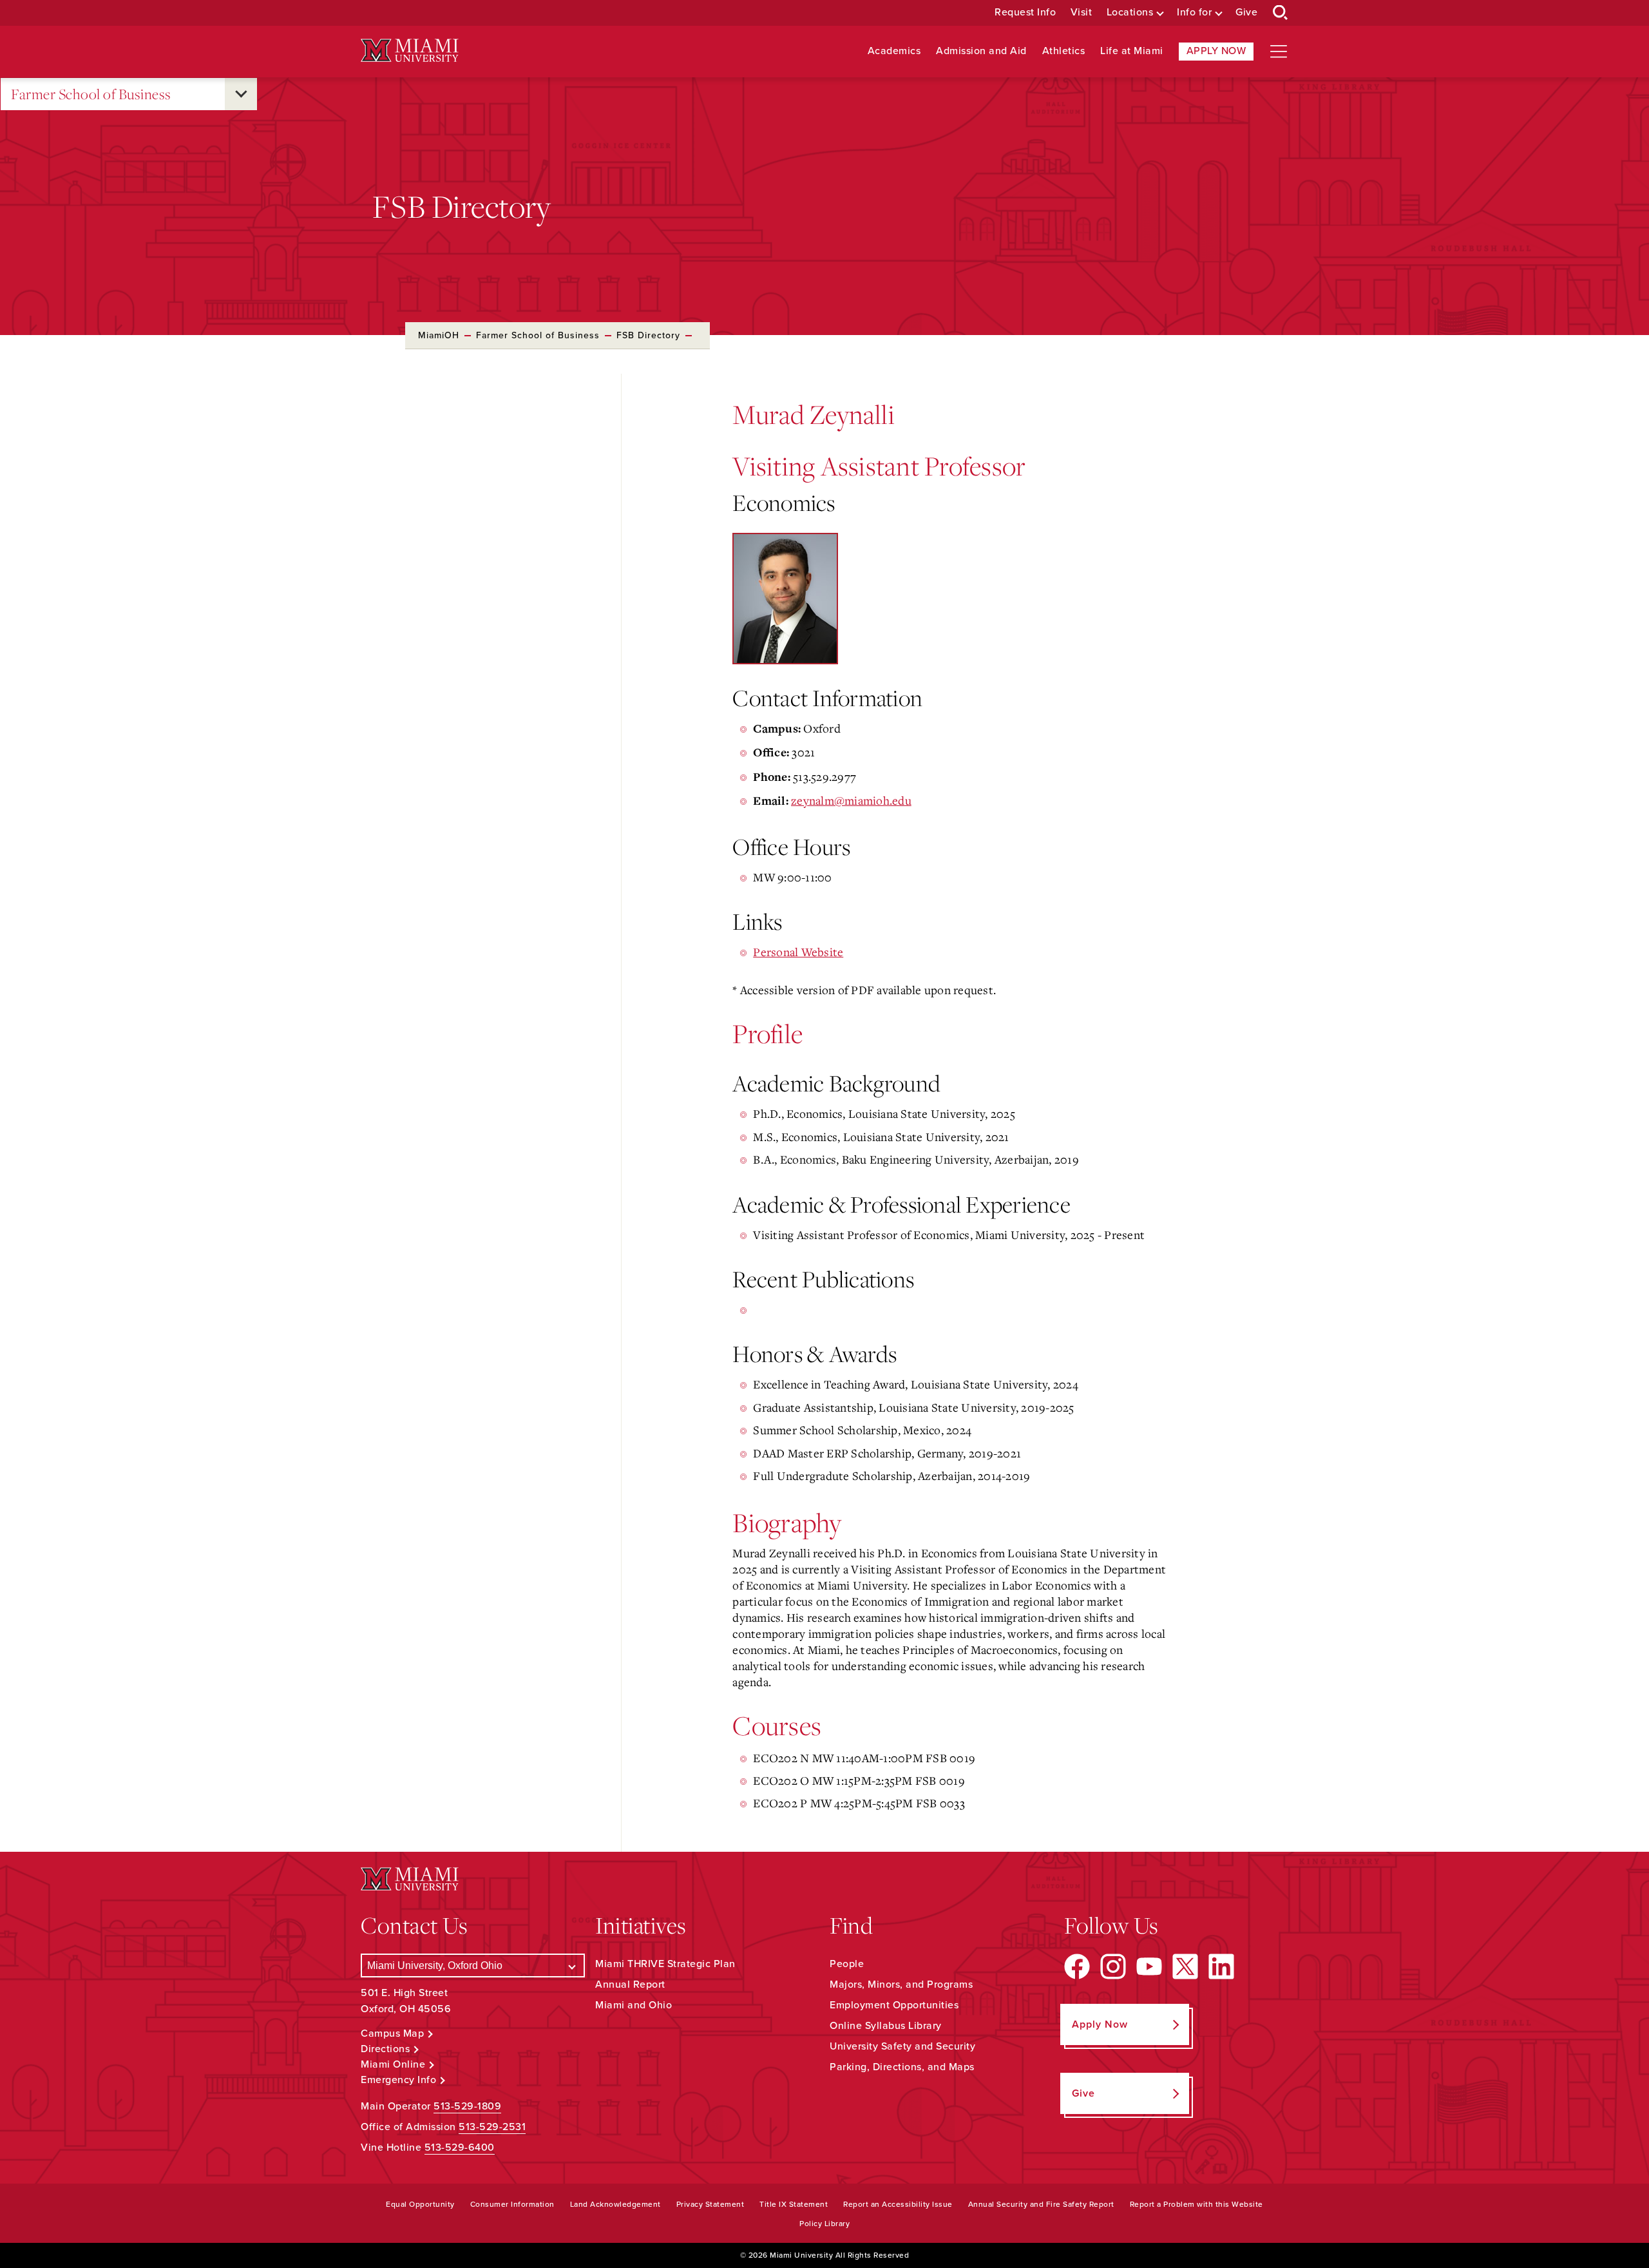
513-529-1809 (467, 2106)
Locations (1130, 13)
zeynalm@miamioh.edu (851, 800)
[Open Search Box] (1281, 13)
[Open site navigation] (1279, 52)
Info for (1194, 13)
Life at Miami (1132, 51)
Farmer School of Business (91, 94)
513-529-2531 (492, 2127)
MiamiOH (439, 335)
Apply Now (1216, 51)
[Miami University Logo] (410, 51)
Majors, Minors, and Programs (901, 1984)
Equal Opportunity (420, 2204)
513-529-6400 (460, 2148)
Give (1246, 13)
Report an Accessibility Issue (898, 2204)
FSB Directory (648, 335)
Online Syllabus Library (886, 2026)
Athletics (1064, 51)
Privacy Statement (710, 2204)
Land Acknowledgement (615, 2204)
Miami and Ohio (634, 2005)
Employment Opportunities (894, 2005)
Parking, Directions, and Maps (902, 2067)
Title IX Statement (794, 2204)
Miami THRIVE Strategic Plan (665, 1964)
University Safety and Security (902, 2046)
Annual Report (630, 1984)
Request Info (1025, 13)
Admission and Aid (981, 51)
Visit (1082, 13)
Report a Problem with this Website (1196, 2204)
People (847, 1964)
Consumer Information (512, 2204)
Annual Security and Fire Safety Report (1041, 2204)
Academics (894, 51)
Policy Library (824, 2224)
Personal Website (798, 952)
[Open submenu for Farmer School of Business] (241, 94)
